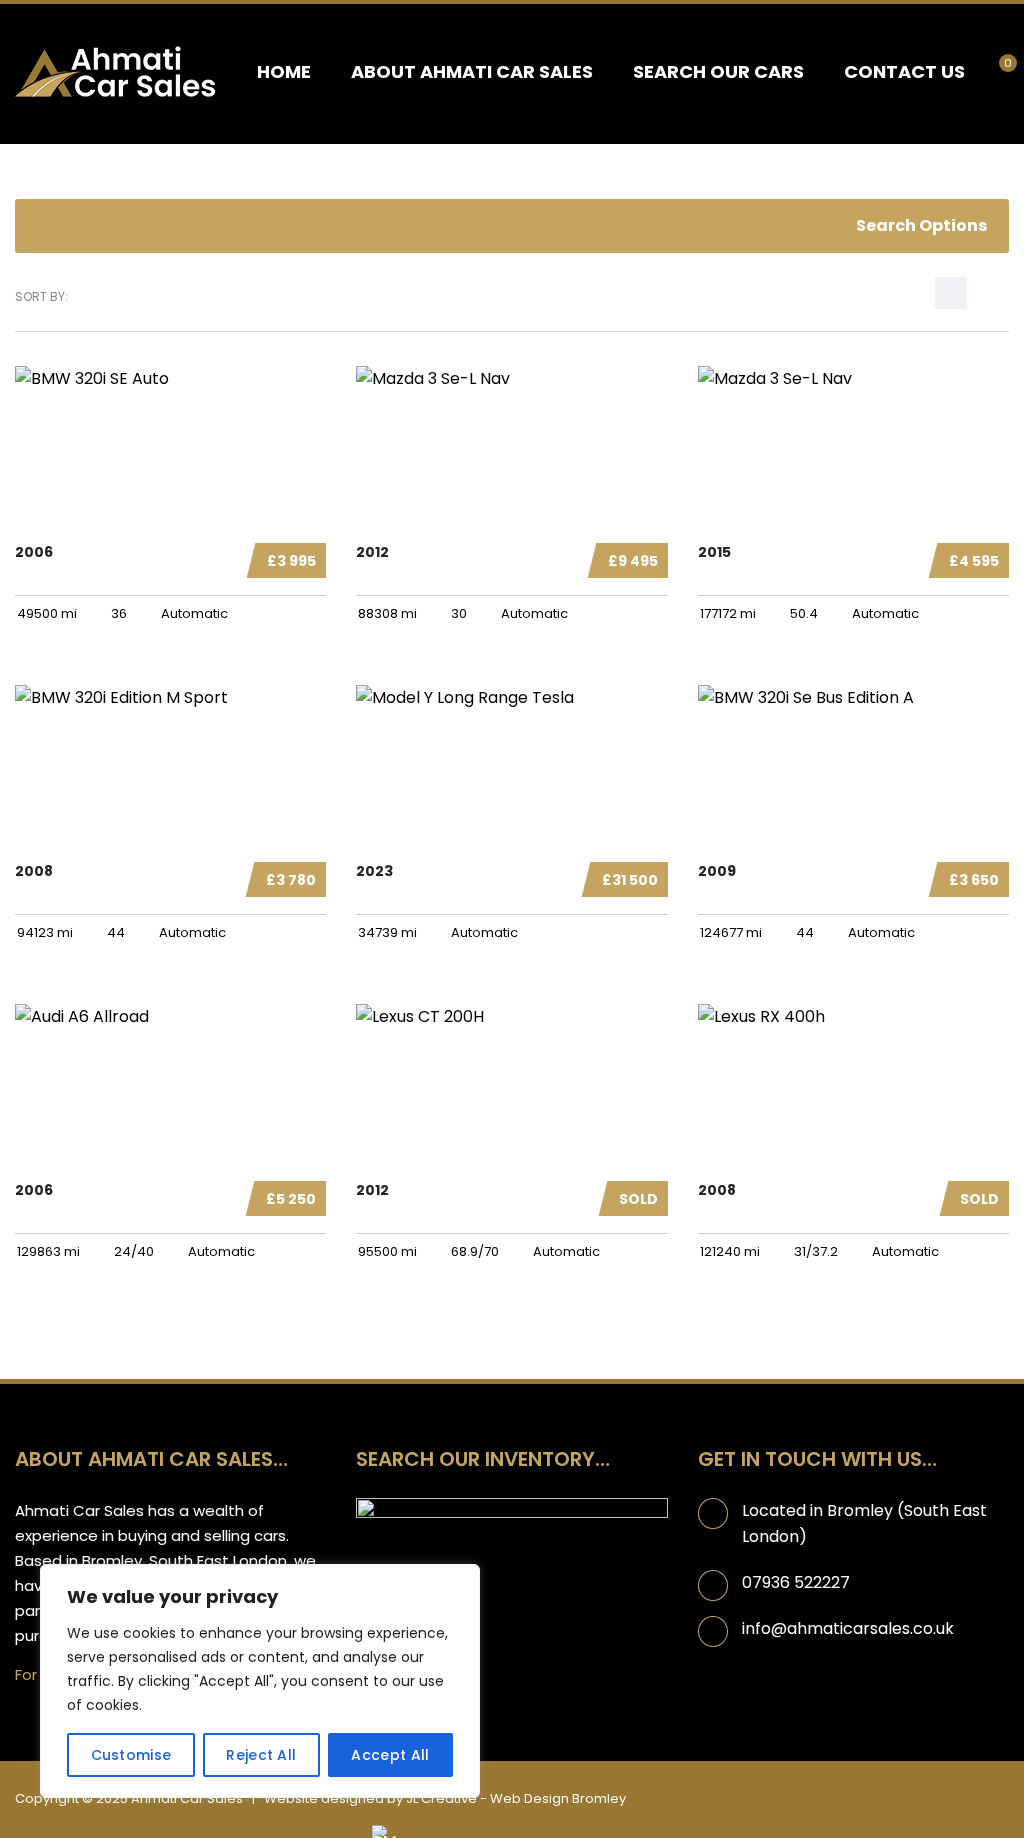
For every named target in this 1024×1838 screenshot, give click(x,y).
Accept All (390, 1755)
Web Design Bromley (558, 1798)
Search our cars (718, 71)
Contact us (904, 71)
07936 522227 (796, 1582)
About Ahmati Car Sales (472, 71)
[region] (260, 1681)
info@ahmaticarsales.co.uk (848, 1628)
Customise (131, 1755)
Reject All (261, 1755)
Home (284, 71)
